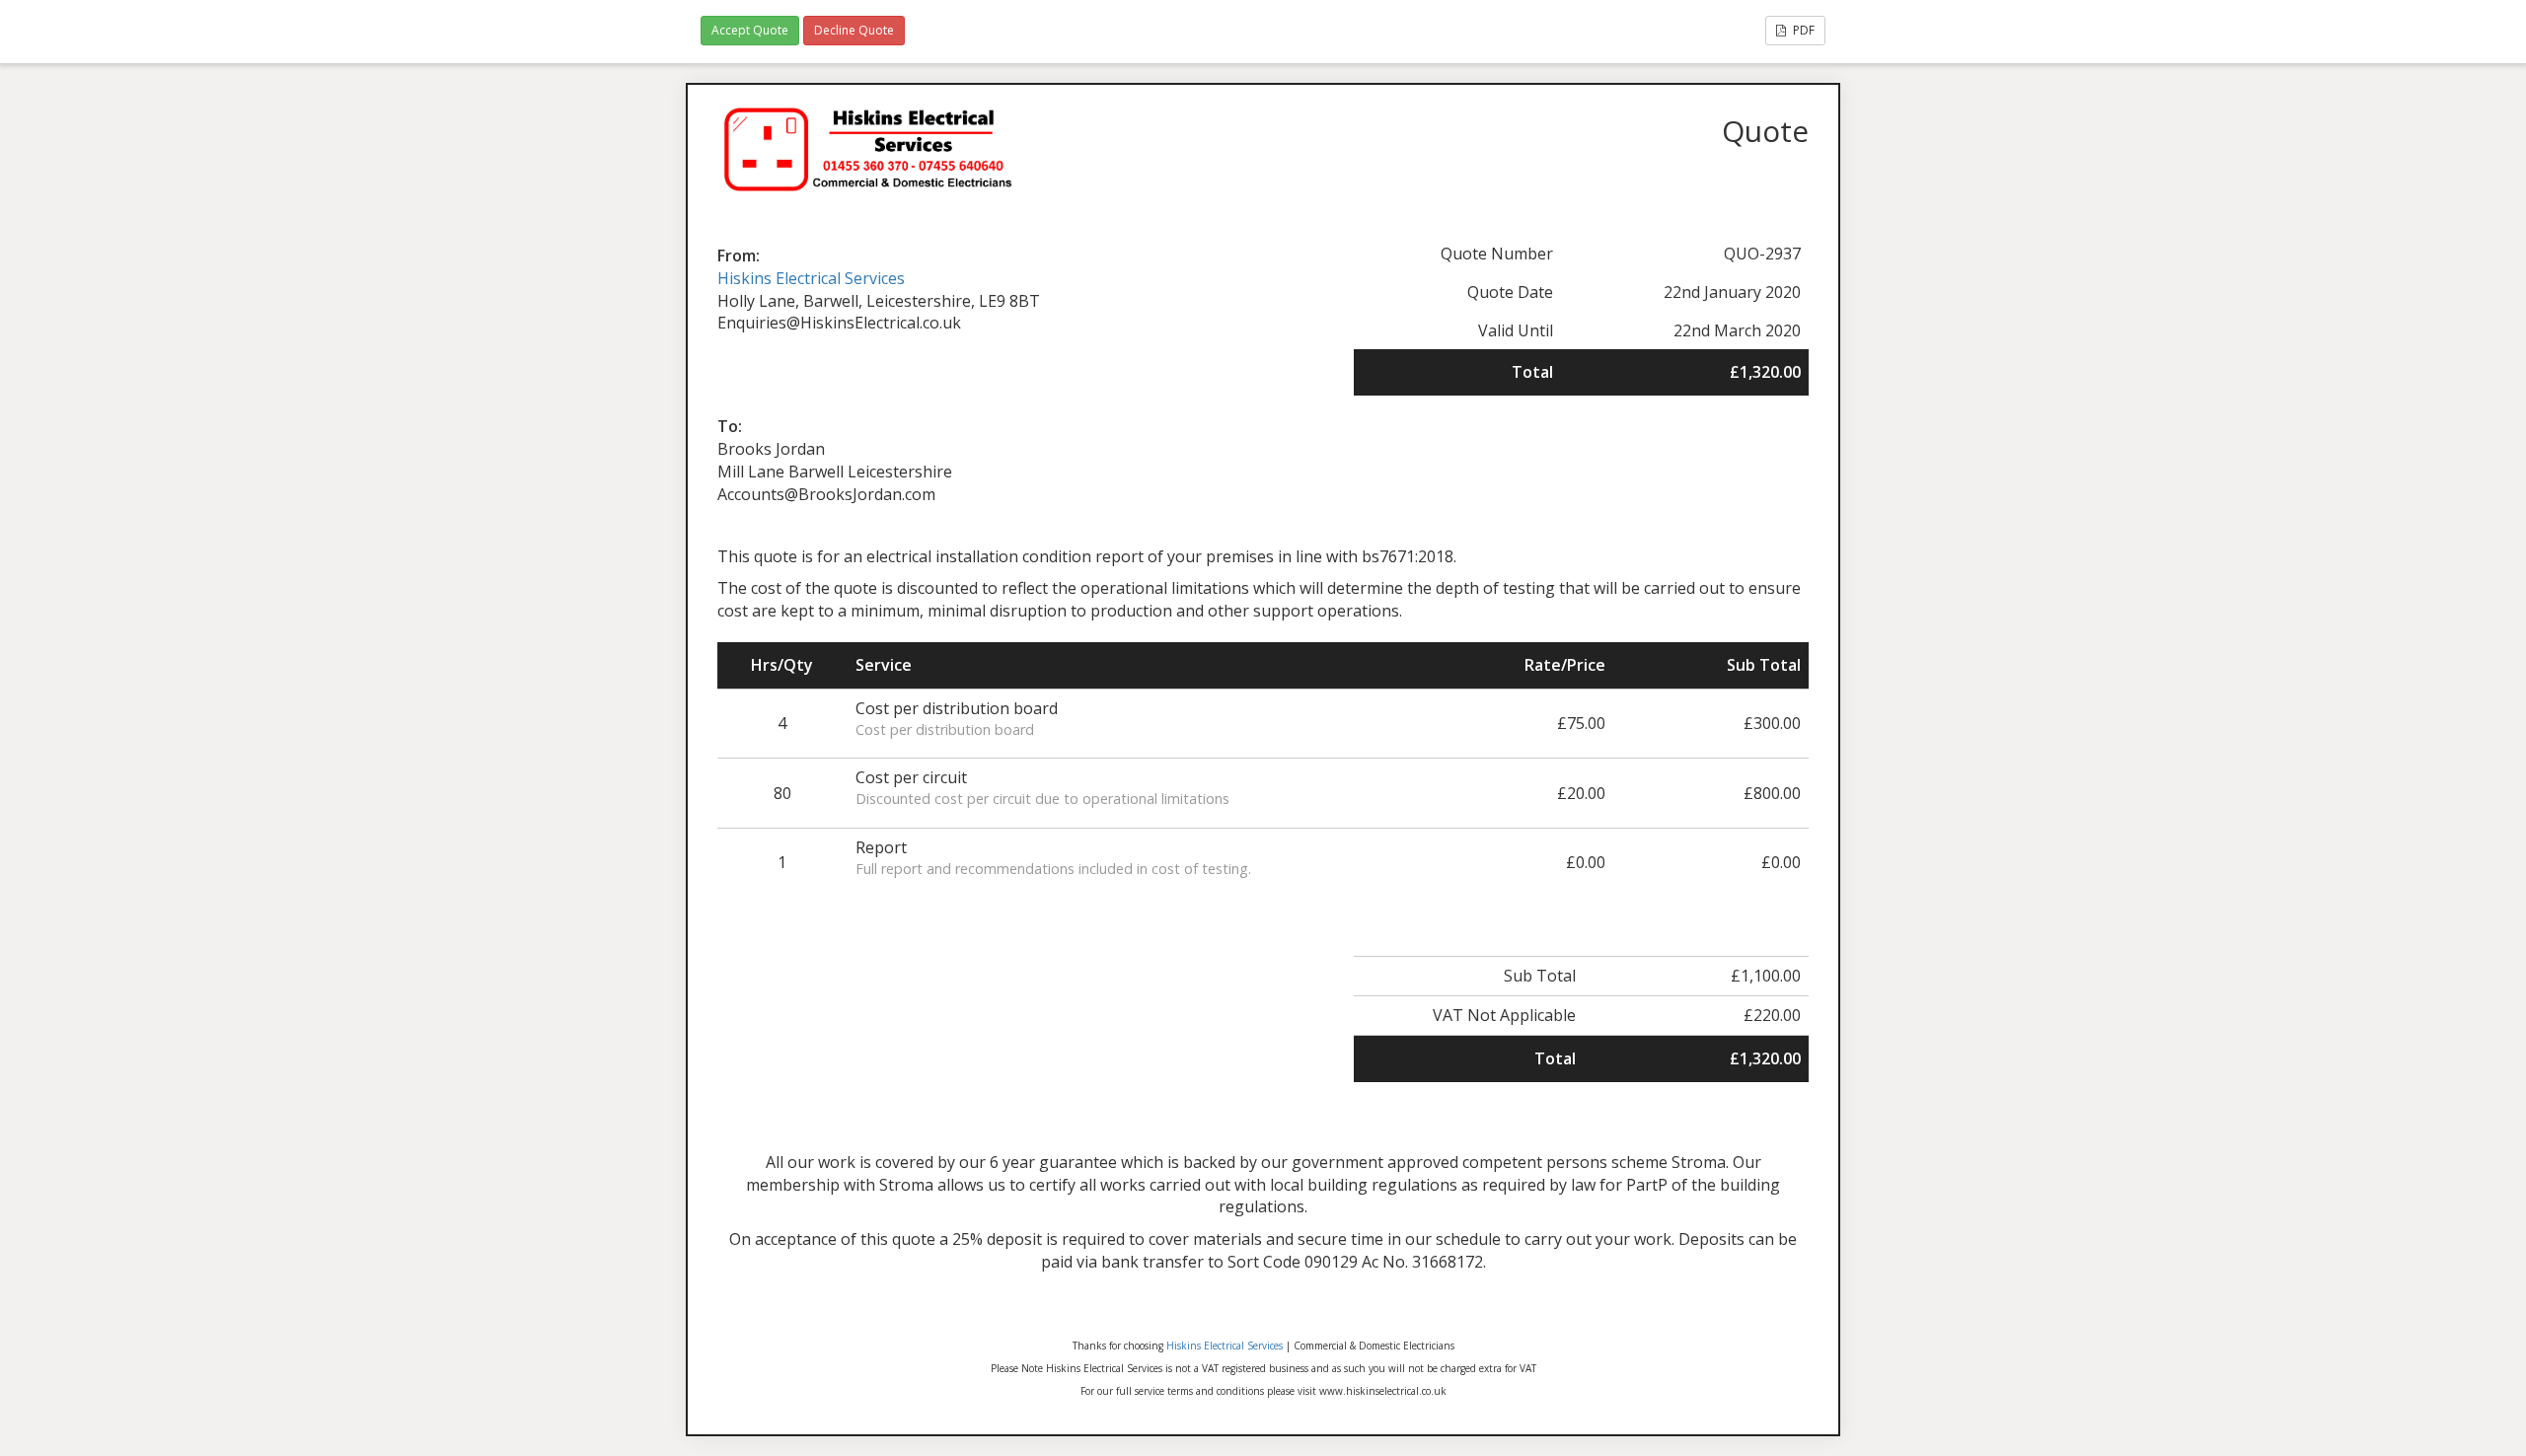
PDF (1802, 30)
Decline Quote (854, 30)
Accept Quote (750, 30)
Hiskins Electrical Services (811, 278)
